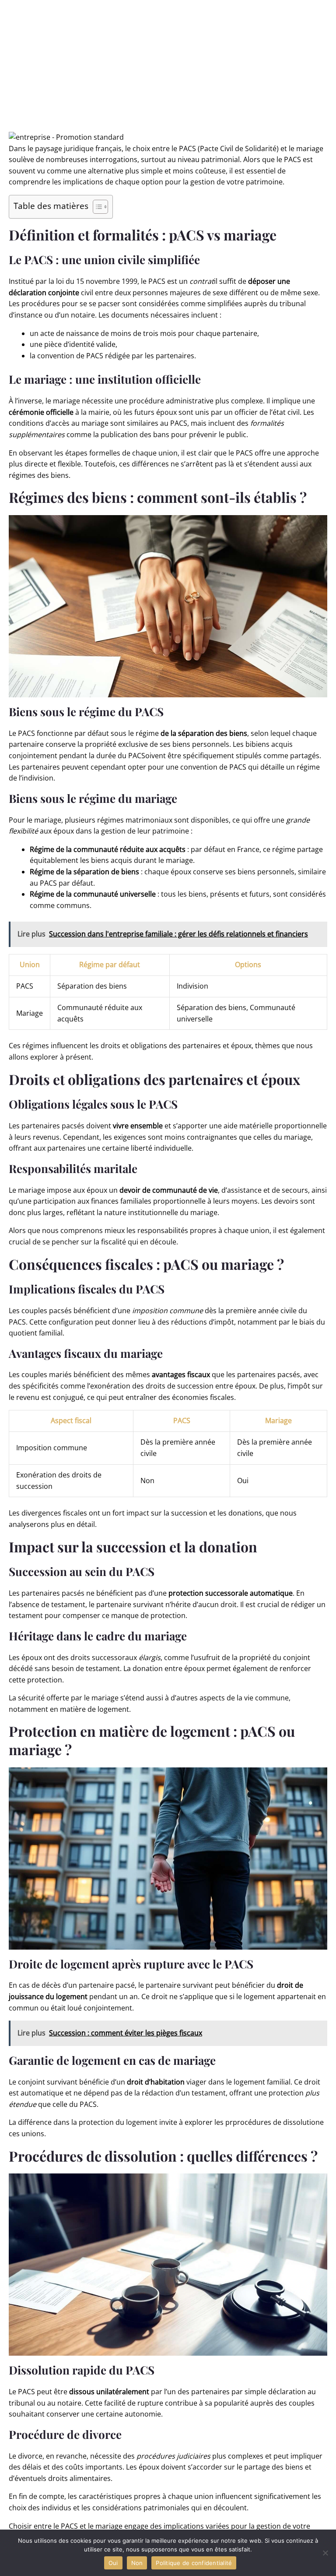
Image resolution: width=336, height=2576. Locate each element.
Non (137, 2563)
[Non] (325, 2553)
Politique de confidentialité (194, 2563)
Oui (113, 2563)
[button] (66, 137)
